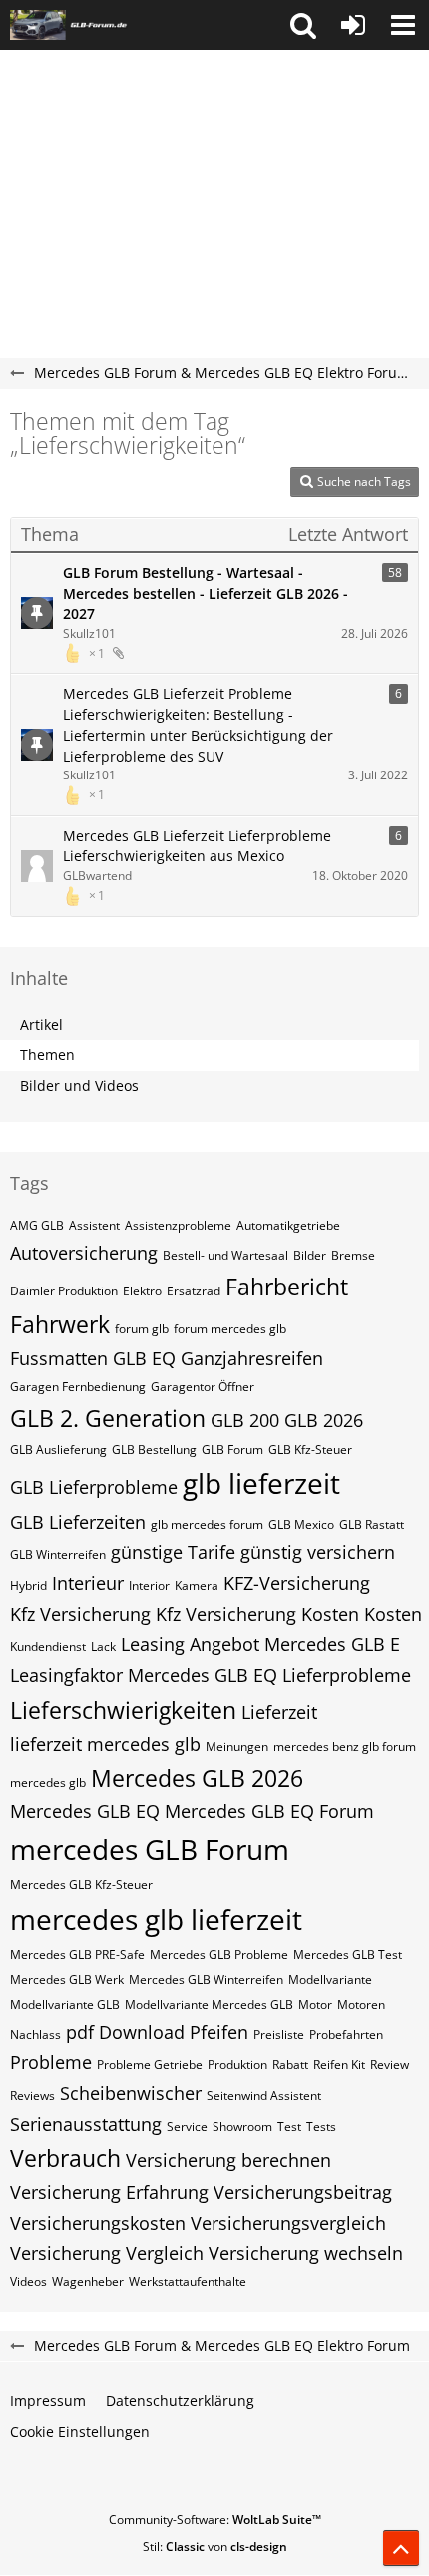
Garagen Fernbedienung (78, 1387)
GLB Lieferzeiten (78, 1522)
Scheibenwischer (131, 2093)
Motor (315, 2005)
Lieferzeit (279, 1712)
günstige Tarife (173, 1552)
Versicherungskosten (98, 2223)
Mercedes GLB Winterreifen (206, 1980)
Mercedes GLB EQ (85, 1811)
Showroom (242, 2126)
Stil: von (215, 2547)
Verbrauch (65, 2158)
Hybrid (28, 1585)
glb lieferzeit (261, 1483)
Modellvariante (330, 1980)
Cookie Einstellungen (80, 2432)
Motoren (361, 2005)
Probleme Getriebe (150, 2064)
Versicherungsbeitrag (303, 2192)
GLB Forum (232, 1450)
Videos (28, 2281)
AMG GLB (37, 1225)
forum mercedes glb (230, 1329)
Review (390, 2064)
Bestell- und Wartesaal (225, 1255)
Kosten (393, 1614)
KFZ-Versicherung (297, 1583)
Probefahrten (346, 2035)
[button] (303, 25)
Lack (103, 1646)
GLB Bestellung (154, 1450)
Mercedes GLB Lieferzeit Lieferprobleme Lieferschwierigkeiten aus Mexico (197, 846)
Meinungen (237, 1746)
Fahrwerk (60, 1324)
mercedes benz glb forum (345, 1746)
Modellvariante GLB (65, 2005)
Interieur (88, 1583)
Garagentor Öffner (203, 1387)
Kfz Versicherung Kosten (257, 1614)
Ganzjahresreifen (252, 1358)
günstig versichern (318, 1552)
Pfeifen (219, 2032)
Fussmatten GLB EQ (93, 1358)
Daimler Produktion (64, 1291)
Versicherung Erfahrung (109, 2192)
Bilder (310, 1255)
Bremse (353, 1255)
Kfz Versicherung (80, 1614)
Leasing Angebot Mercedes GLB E (260, 1644)
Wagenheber (88, 2281)
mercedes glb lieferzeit (156, 1919)
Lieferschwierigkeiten (123, 1710)
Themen (47, 1054)
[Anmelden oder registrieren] (353, 25)
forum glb (142, 1329)
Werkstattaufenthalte (188, 2281)
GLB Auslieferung (58, 1450)
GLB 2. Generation (108, 1418)
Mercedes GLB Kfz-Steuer (81, 1885)
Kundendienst (48, 1646)
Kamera (197, 1585)
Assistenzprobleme (178, 1225)
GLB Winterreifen (58, 1554)
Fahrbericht (287, 1287)
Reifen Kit (339, 2064)
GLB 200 (245, 1420)
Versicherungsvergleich (288, 2223)
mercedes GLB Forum (150, 1849)
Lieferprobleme (347, 1675)
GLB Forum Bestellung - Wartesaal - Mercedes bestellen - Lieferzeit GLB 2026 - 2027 (206, 593)
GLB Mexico (301, 1525)
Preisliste (279, 2035)
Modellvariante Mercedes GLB (209, 2005)
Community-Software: (215, 2520)
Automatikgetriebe (288, 1225)
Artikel (41, 1025)
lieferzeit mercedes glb (105, 1744)
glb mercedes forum (207, 1525)
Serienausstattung (86, 2124)
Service (187, 2126)
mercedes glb (48, 1782)
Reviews (32, 2095)
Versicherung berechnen (228, 2160)
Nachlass (35, 2035)
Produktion (237, 2064)
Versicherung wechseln (306, 2253)
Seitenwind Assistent (264, 2095)
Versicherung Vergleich (107, 2253)
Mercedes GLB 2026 (197, 1778)
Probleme (51, 2062)
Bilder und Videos (79, 1085)
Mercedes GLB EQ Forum (269, 1811)
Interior (149, 1585)
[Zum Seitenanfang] (401, 2548)
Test (289, 2126)
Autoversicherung (84, 1253)
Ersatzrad (194, 1291)
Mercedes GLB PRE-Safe (77, 1955)
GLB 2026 (324, 1420)
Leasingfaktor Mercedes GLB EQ (144, 1675)
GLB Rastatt (372, 1525)
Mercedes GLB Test (348, 1955)
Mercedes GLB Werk (67, 1980)
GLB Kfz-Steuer (310, 1450)
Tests (321, 2126)
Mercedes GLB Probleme (219, 1955)
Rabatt (290, 2064)
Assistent (94, 1225)
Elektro (142, 1291)
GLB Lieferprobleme (94, 1487)
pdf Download (125, 2032)
